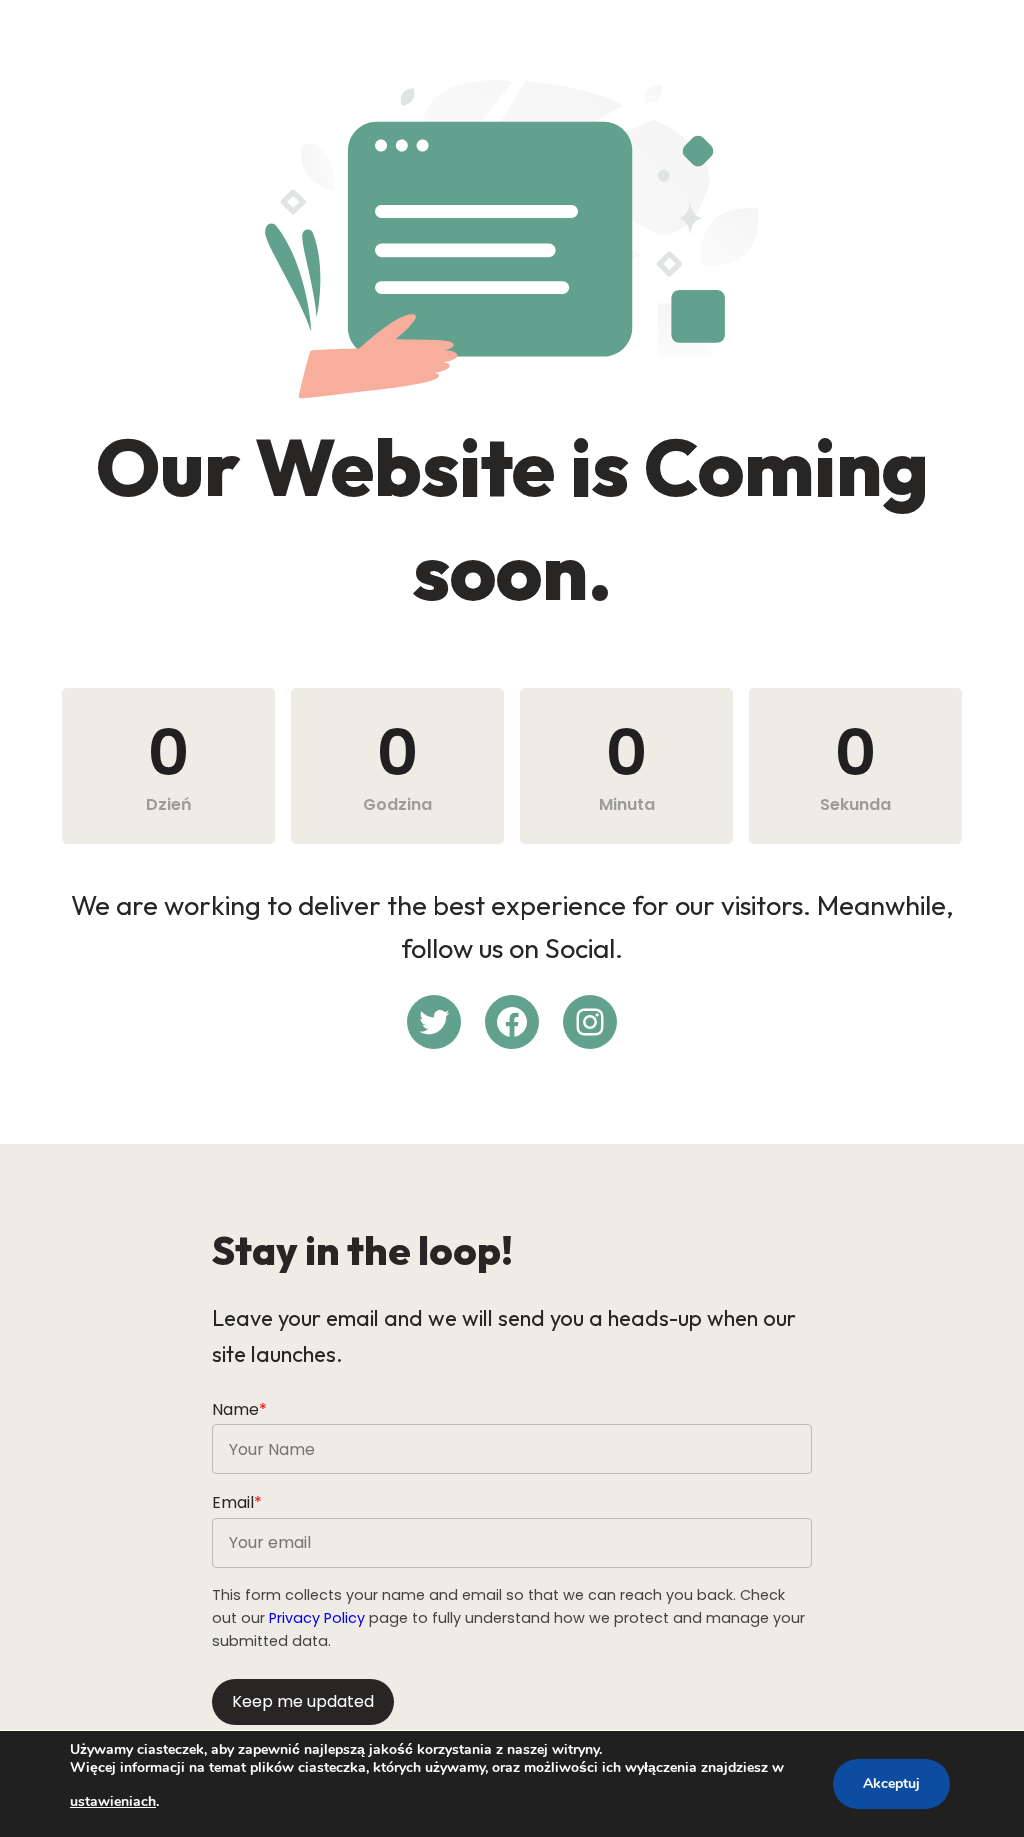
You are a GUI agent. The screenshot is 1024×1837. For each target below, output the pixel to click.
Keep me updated (303, 1701)
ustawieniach (113, 1801)
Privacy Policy (317, 1618)
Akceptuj (891, 1783)
